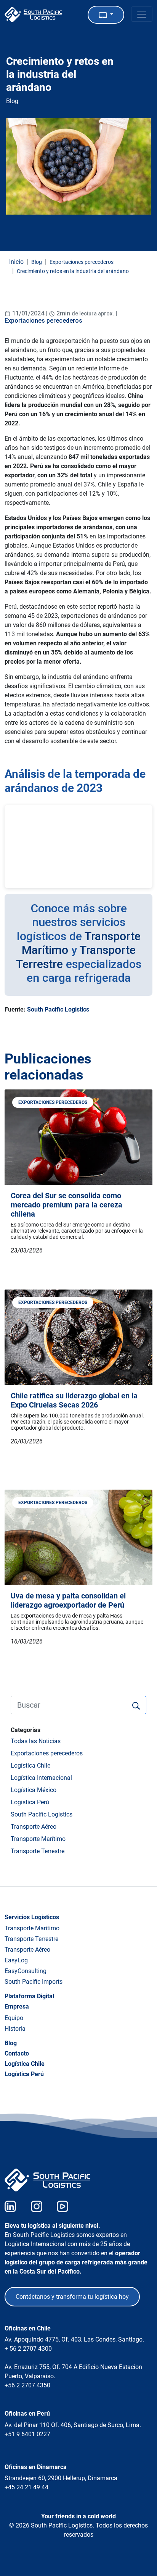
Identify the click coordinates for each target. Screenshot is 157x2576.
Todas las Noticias (36, 1741)
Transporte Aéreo (34, 1827)
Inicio (16, 262)
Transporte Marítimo (38, 1839)
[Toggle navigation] (142, 14)
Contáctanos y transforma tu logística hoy (72, 2297)
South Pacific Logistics (58, 1009)
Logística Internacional (41, 1778)
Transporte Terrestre (38, 1851)
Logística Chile (30, 1766)
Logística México (34, 1790)
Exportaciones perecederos (43, 321)
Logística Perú (30, 1802)
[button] (106, 15)
